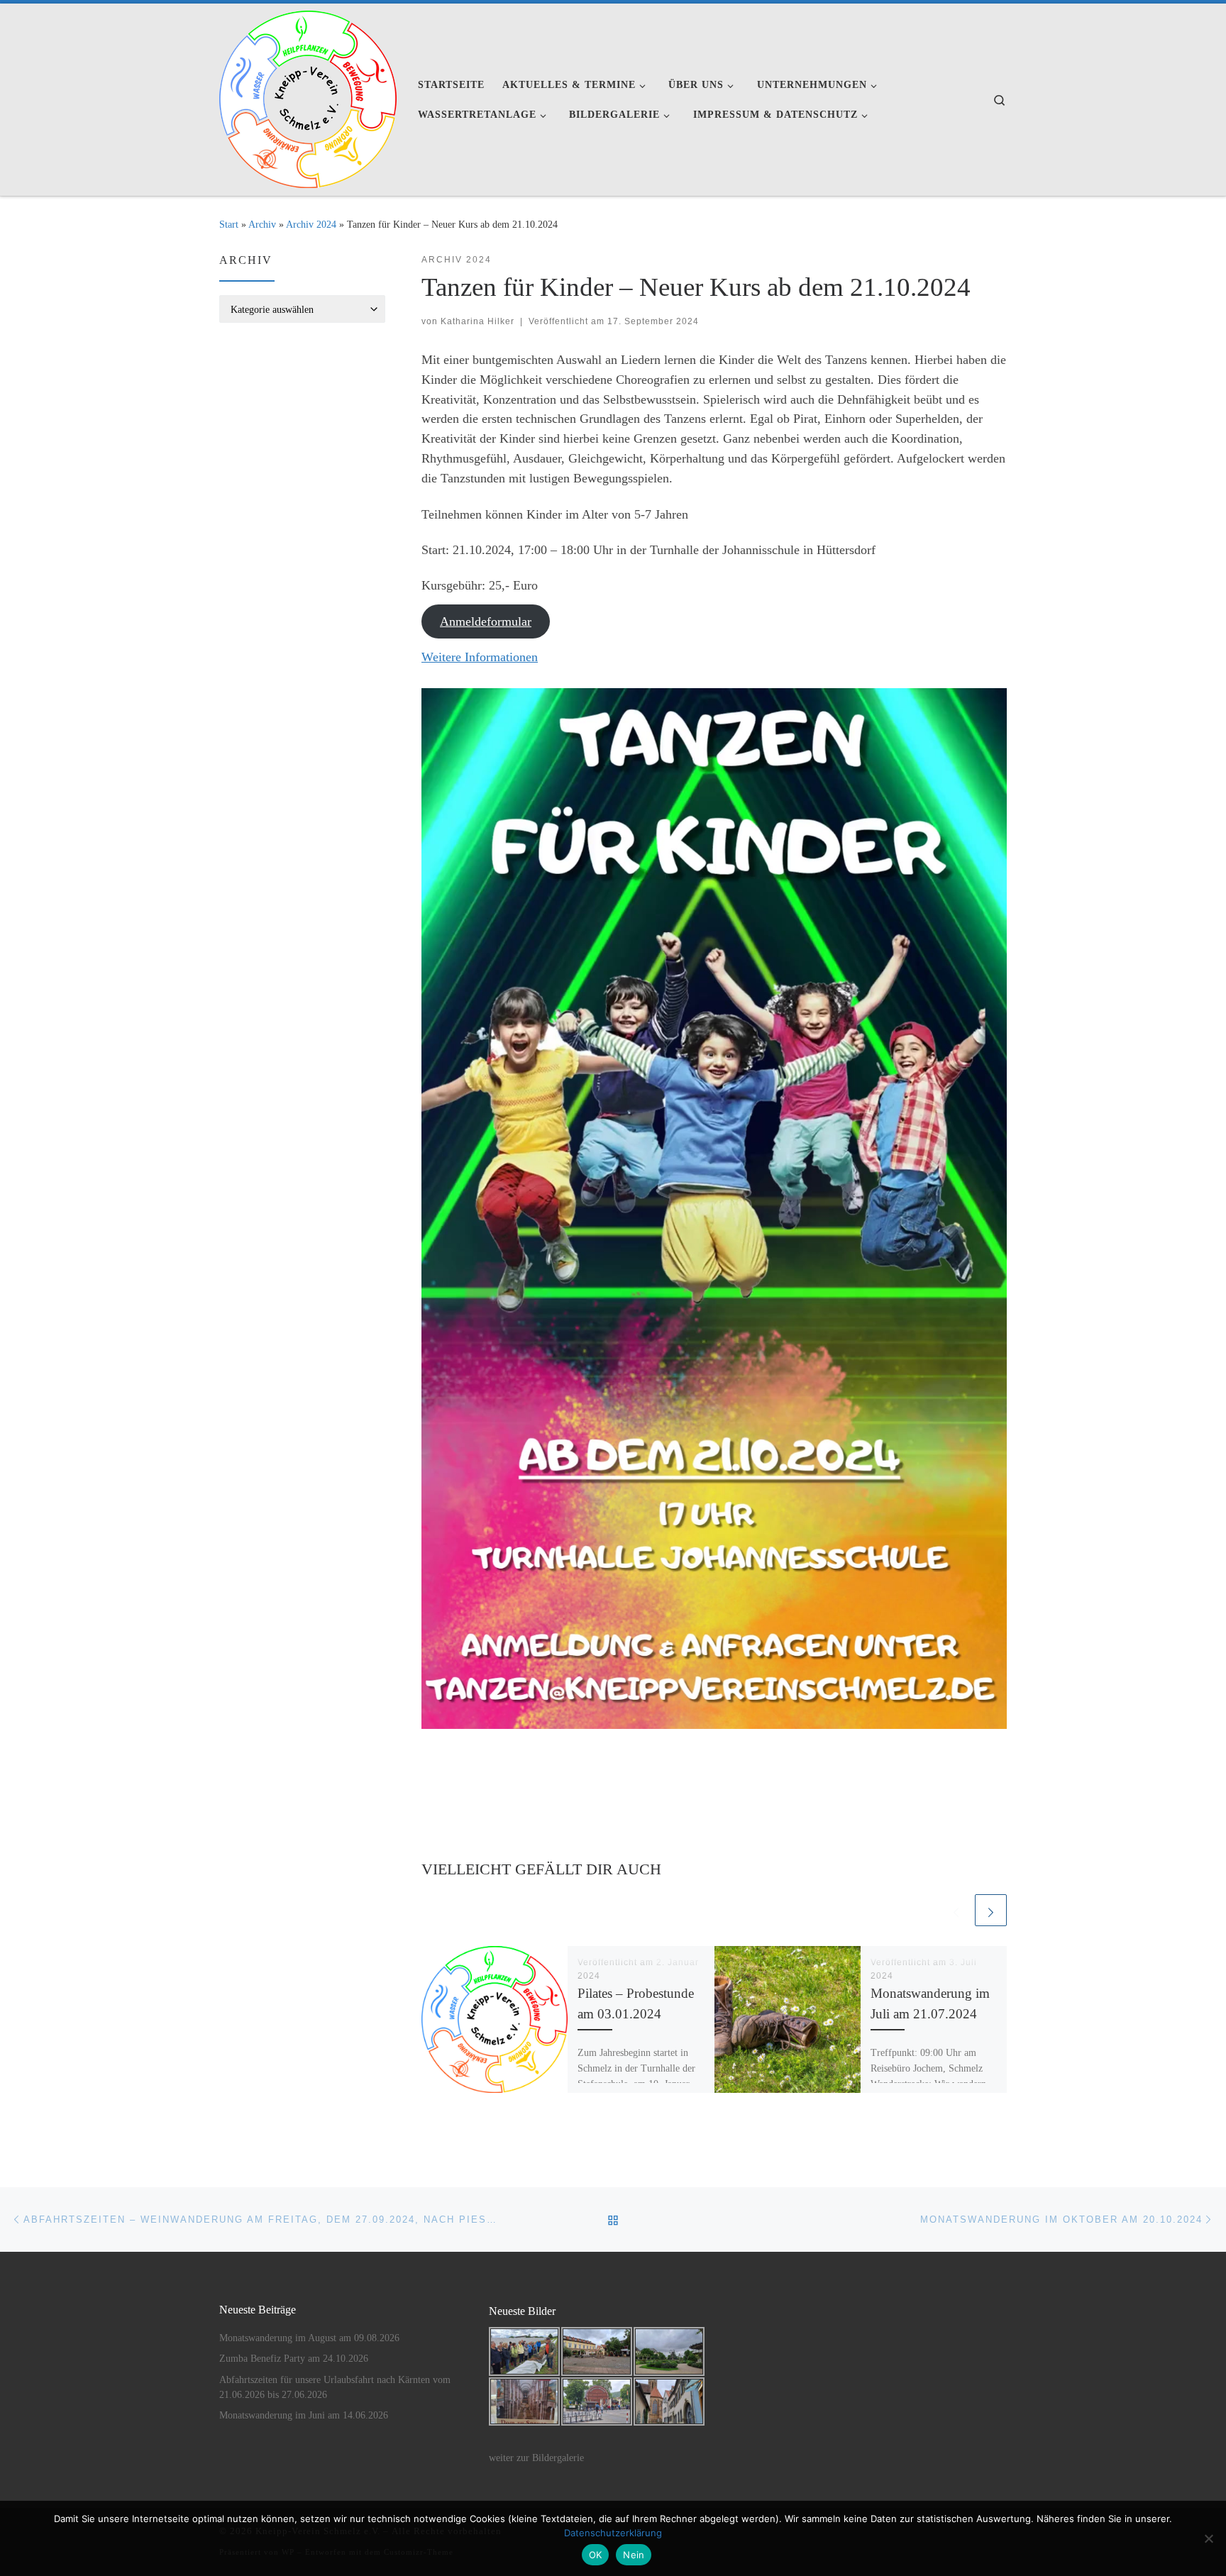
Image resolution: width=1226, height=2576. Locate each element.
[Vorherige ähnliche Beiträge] (956, 1910)
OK (596, 2555)
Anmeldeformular (486, 621)
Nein (634, 2555)
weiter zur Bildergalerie (536, 2458)
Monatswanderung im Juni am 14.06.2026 (304, 2415)
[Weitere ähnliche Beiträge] (991, 1910)
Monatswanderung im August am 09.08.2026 (309, 2338)
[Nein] (1208, 2538)
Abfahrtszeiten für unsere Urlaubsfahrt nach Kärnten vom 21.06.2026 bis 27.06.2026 (335, 2387)
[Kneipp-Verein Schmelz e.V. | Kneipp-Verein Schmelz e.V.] (308, 97)
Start (229, 224)
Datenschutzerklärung (613, 2533)
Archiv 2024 (311, 224)
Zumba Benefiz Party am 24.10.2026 (294, 2359)
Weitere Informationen (480, 657)
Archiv (262, 224)
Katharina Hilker (477, 321)
